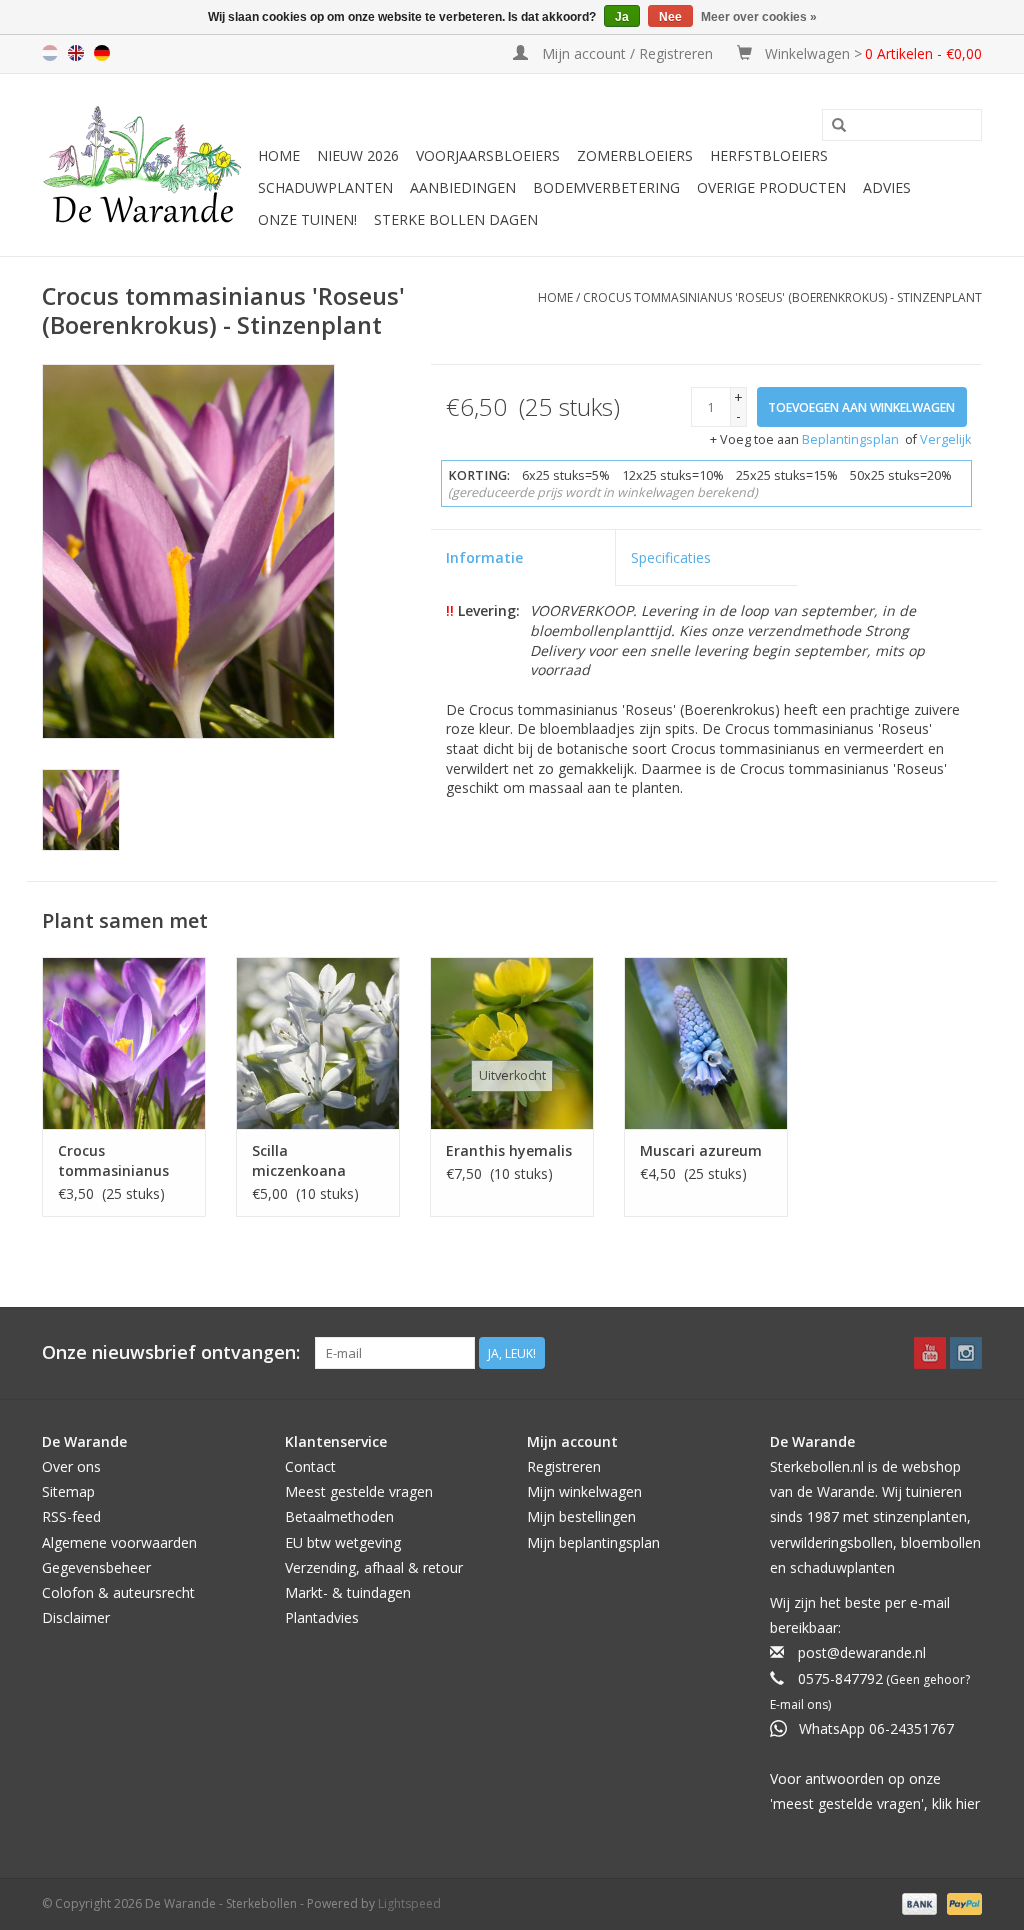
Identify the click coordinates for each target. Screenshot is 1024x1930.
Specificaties (671, 557)
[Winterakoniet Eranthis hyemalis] (512, 1043)
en (76, 53)
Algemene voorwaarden (119, 1542)
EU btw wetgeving (343, 1542)
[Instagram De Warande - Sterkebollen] (966, 1353)
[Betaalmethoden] (917, 1902)
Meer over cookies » (759, 17)
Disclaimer (76, 1617)
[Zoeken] (839, 126)
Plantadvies (322, 1617)
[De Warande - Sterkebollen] (147, 165)
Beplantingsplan (850, 439)
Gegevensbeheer (96, 1567)
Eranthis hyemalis (509, 1150)
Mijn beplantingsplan (593, 1542)
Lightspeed (409, 1903)
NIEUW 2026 (358, 155)
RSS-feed (71, 1516)
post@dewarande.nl (862, 1652)
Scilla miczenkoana (299, 1160)
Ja (622, 17)
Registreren (564, 1466)
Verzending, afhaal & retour (374, 1567)
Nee (670, 17)
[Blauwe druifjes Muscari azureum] (706, 1043)
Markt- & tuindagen (348, 1592)
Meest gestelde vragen (359, 1491)
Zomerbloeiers (635, 155)
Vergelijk (945, 439)
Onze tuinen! (307, 219)
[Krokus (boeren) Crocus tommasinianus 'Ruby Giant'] (124, 1043)
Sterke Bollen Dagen (456, 219)
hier (968, 1803)
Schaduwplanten (325, 187)
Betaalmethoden (339, 1516)
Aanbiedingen (463, 187)
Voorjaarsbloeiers (488, 155)
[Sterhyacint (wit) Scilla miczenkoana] (318, 1043)
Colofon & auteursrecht (118, 1592)
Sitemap (68, 1491)
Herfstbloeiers (769, 155)
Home (279, 155)
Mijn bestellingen (581, 1516)
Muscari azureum (701, 1150)
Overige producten (771, 187)
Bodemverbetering (606, 187)
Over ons (71, 1466)
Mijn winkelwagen (584, 1491)
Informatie (484, 557)
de (102, 53)
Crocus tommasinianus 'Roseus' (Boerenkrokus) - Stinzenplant (782, 297)
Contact (310, 1466)
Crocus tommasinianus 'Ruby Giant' (113, 1161)
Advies (887, 187)
